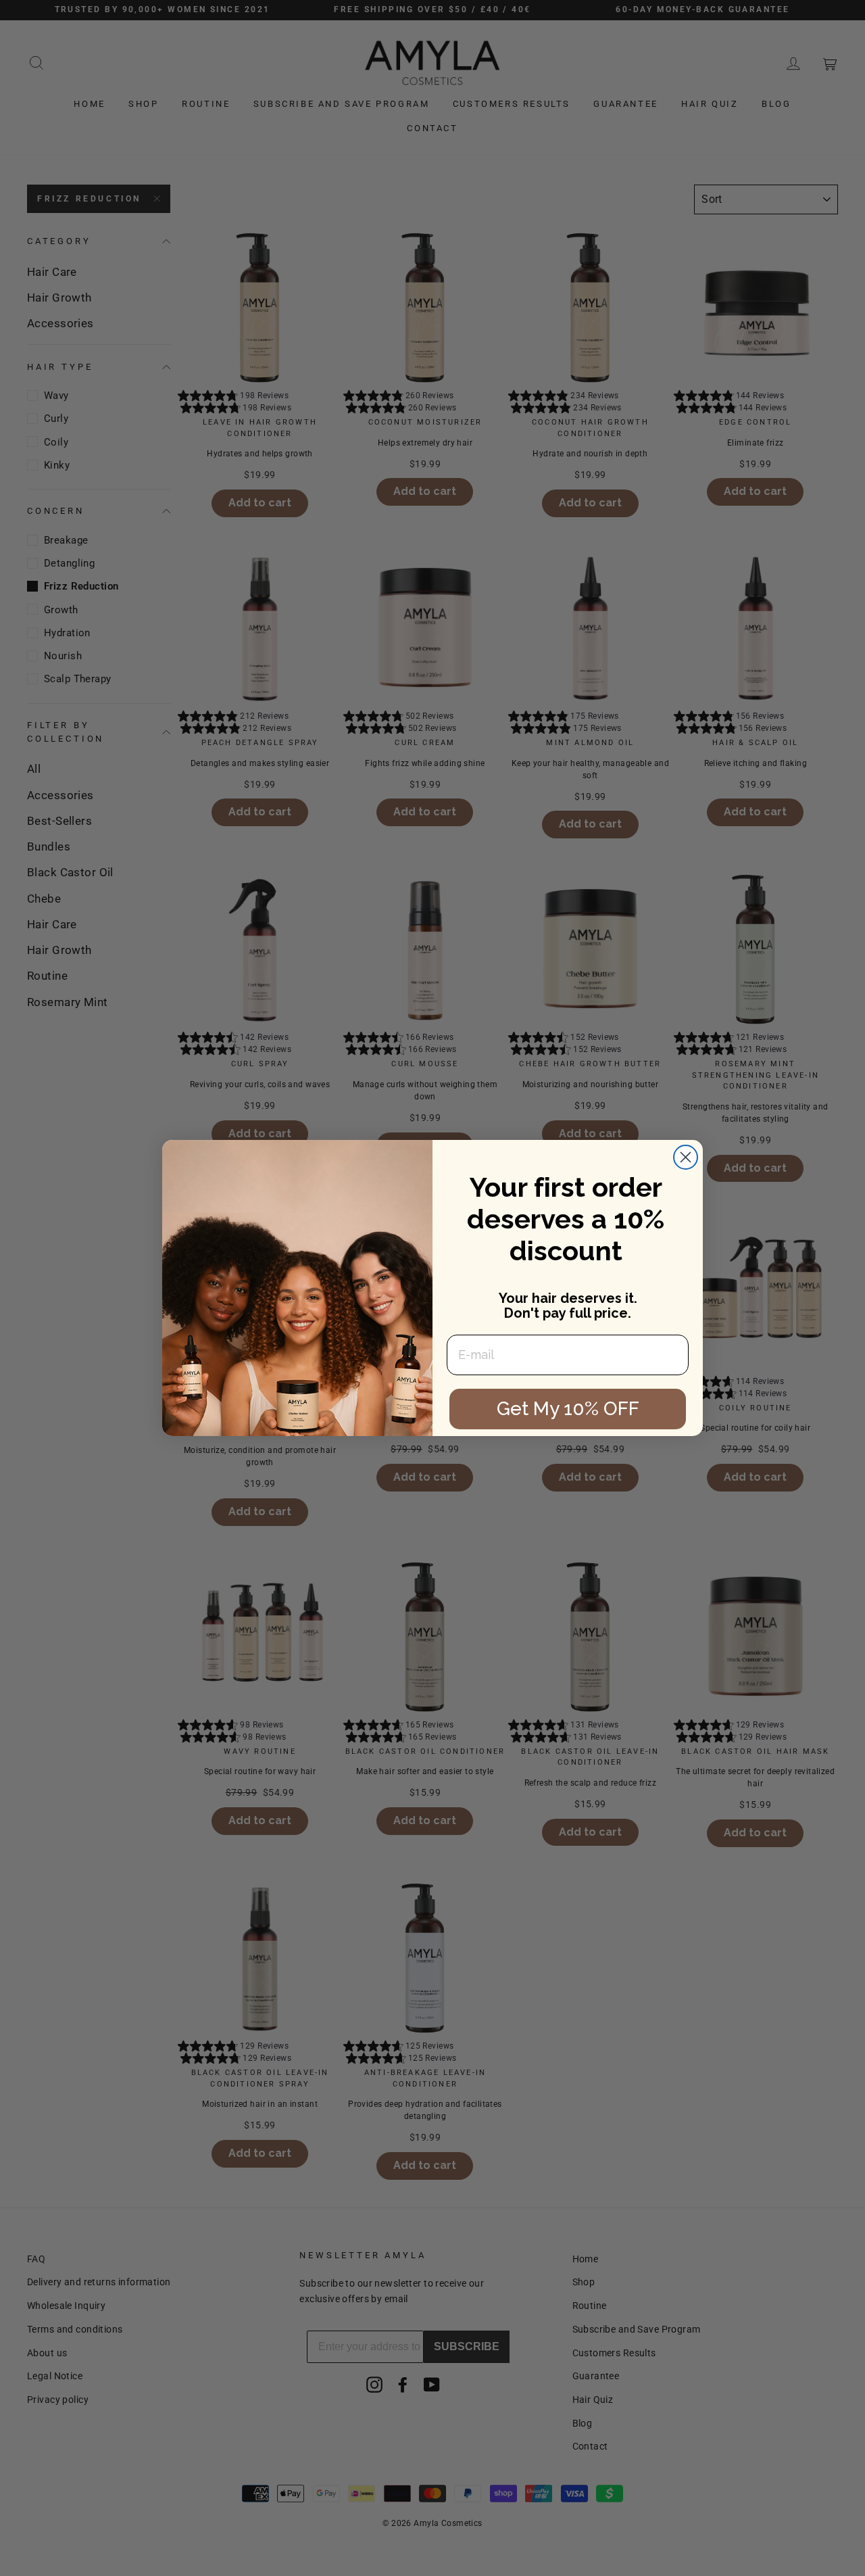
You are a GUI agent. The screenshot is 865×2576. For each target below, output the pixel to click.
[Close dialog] (686, 1157)
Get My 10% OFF (568, 1409)
